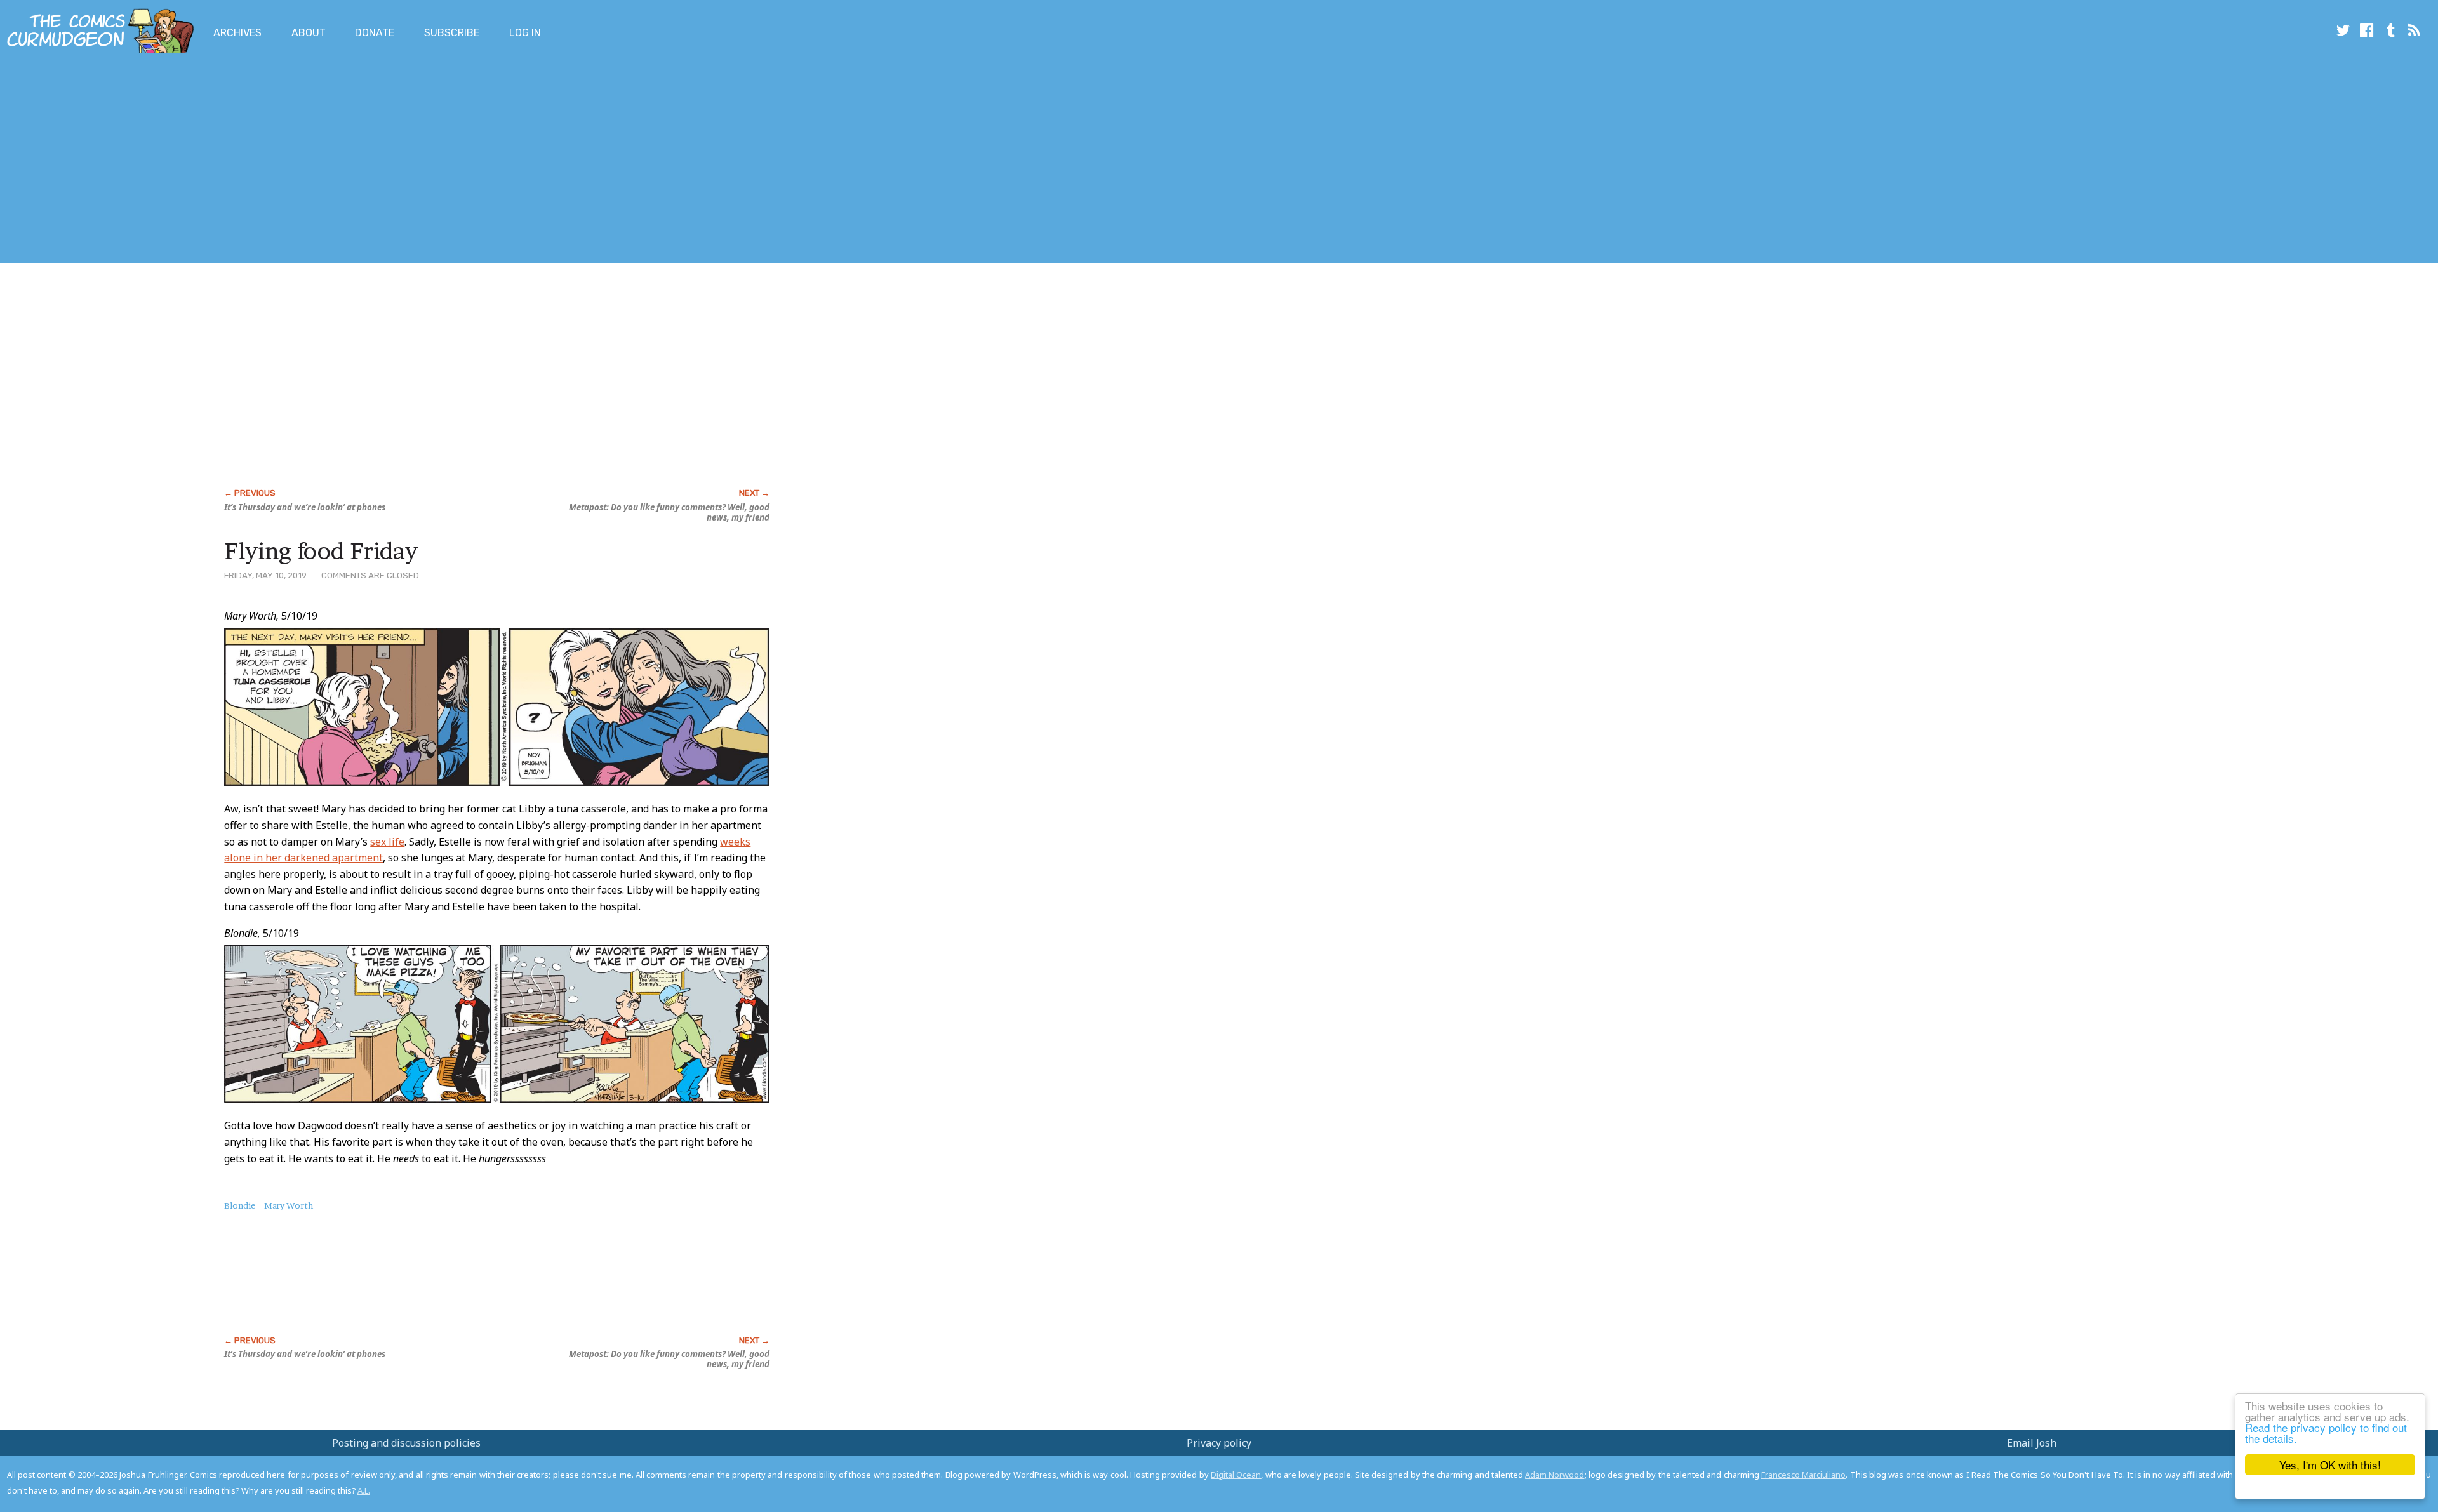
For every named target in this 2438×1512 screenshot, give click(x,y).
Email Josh (2032, 1443)
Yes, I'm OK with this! (2330, 1465)
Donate (375, 33)
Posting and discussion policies (406, 1443)
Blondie (240, 1205)
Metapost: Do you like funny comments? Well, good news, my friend (669, 512)
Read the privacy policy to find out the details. (2326, 1433)
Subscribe (452, 33)
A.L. (364, 1490)
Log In (525, 33)
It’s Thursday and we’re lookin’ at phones (305, 507)
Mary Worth (289, 1205)
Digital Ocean (1236, 1475)
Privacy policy (1219, 1443)
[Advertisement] (231, 161)
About (309, 33)
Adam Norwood (1555, 1475)
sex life (387, 842)
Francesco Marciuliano (1803, 1475)
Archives (237, 33)
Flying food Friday (321, 551)
